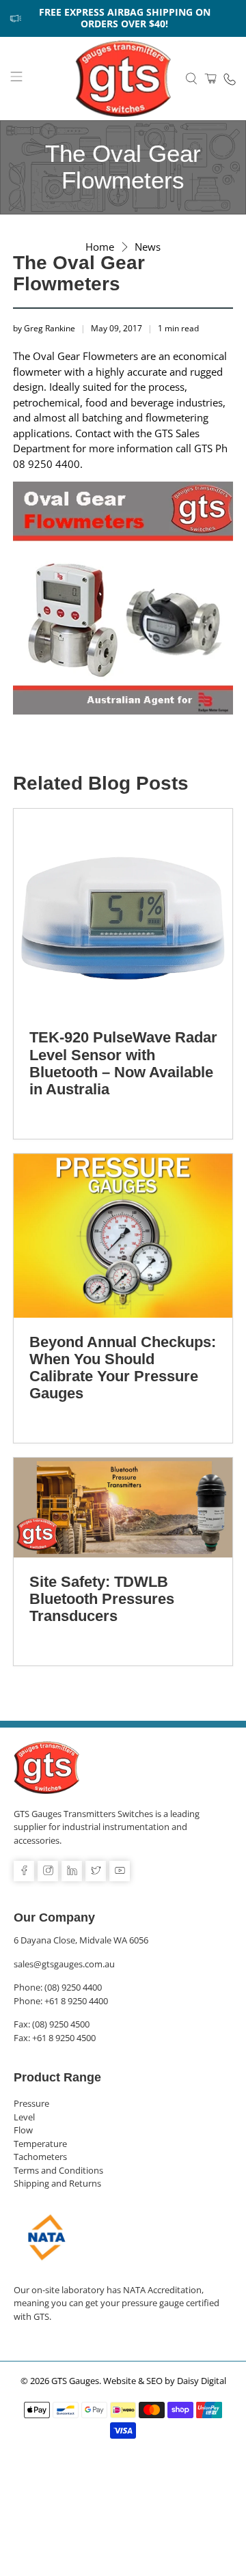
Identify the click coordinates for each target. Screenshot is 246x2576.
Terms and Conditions (58, 2170)
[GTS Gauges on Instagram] (48, 1871)
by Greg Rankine (44, 328)
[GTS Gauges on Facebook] (24, 1871)
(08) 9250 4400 (73, 1987)
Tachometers (40, 2157)
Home (100, 247)
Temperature (40, 2144)
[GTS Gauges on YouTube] (120, 1871)
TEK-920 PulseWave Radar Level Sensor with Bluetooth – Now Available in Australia (123, 1063)
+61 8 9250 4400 (76, 2001)
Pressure (31, 2103)
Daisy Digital (202, 2381)
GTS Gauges (75, 2381)
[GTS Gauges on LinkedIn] (72, 1871)
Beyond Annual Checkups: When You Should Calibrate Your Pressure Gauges (123, 1368)
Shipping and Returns (57, 2183)
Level (24, 2117)
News (148, 247)
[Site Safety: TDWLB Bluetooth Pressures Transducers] (123, 1508)
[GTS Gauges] (123, 79)
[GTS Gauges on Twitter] (96, 1871)
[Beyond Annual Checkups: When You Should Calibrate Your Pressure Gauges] (123, 1236)
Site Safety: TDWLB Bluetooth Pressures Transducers (102, 1599)
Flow (23, 2130)
